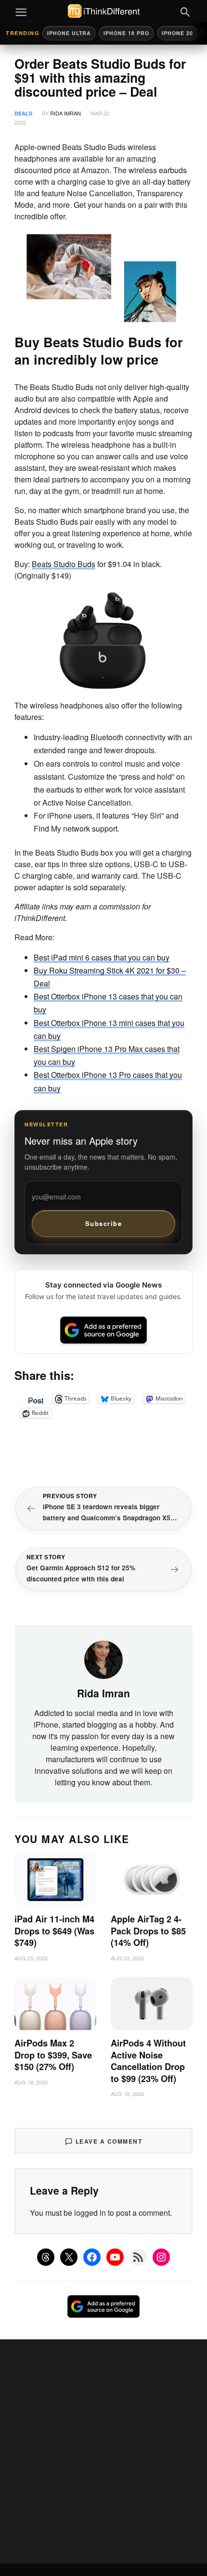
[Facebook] (92, 2257)
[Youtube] (115, 2257)
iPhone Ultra (69, 33)
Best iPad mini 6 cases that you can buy (102, 957)
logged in (90, 2213)
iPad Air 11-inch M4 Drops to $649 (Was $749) (54, 1931)
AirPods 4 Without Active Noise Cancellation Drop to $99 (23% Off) (148, 2061)
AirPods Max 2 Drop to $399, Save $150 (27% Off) (53, 2055)
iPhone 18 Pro (126, 33)
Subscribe (104, 1223)
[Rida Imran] (103, 1659)
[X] (69, 2257)
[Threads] (46, 2257)
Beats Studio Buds (64, 564)
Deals (23, 113)
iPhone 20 (177, 33)
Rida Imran (65, 113)
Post (36, 1399)
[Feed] (138, 2257)
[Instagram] (161, 2257)
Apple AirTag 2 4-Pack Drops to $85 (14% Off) (148, 1931)
